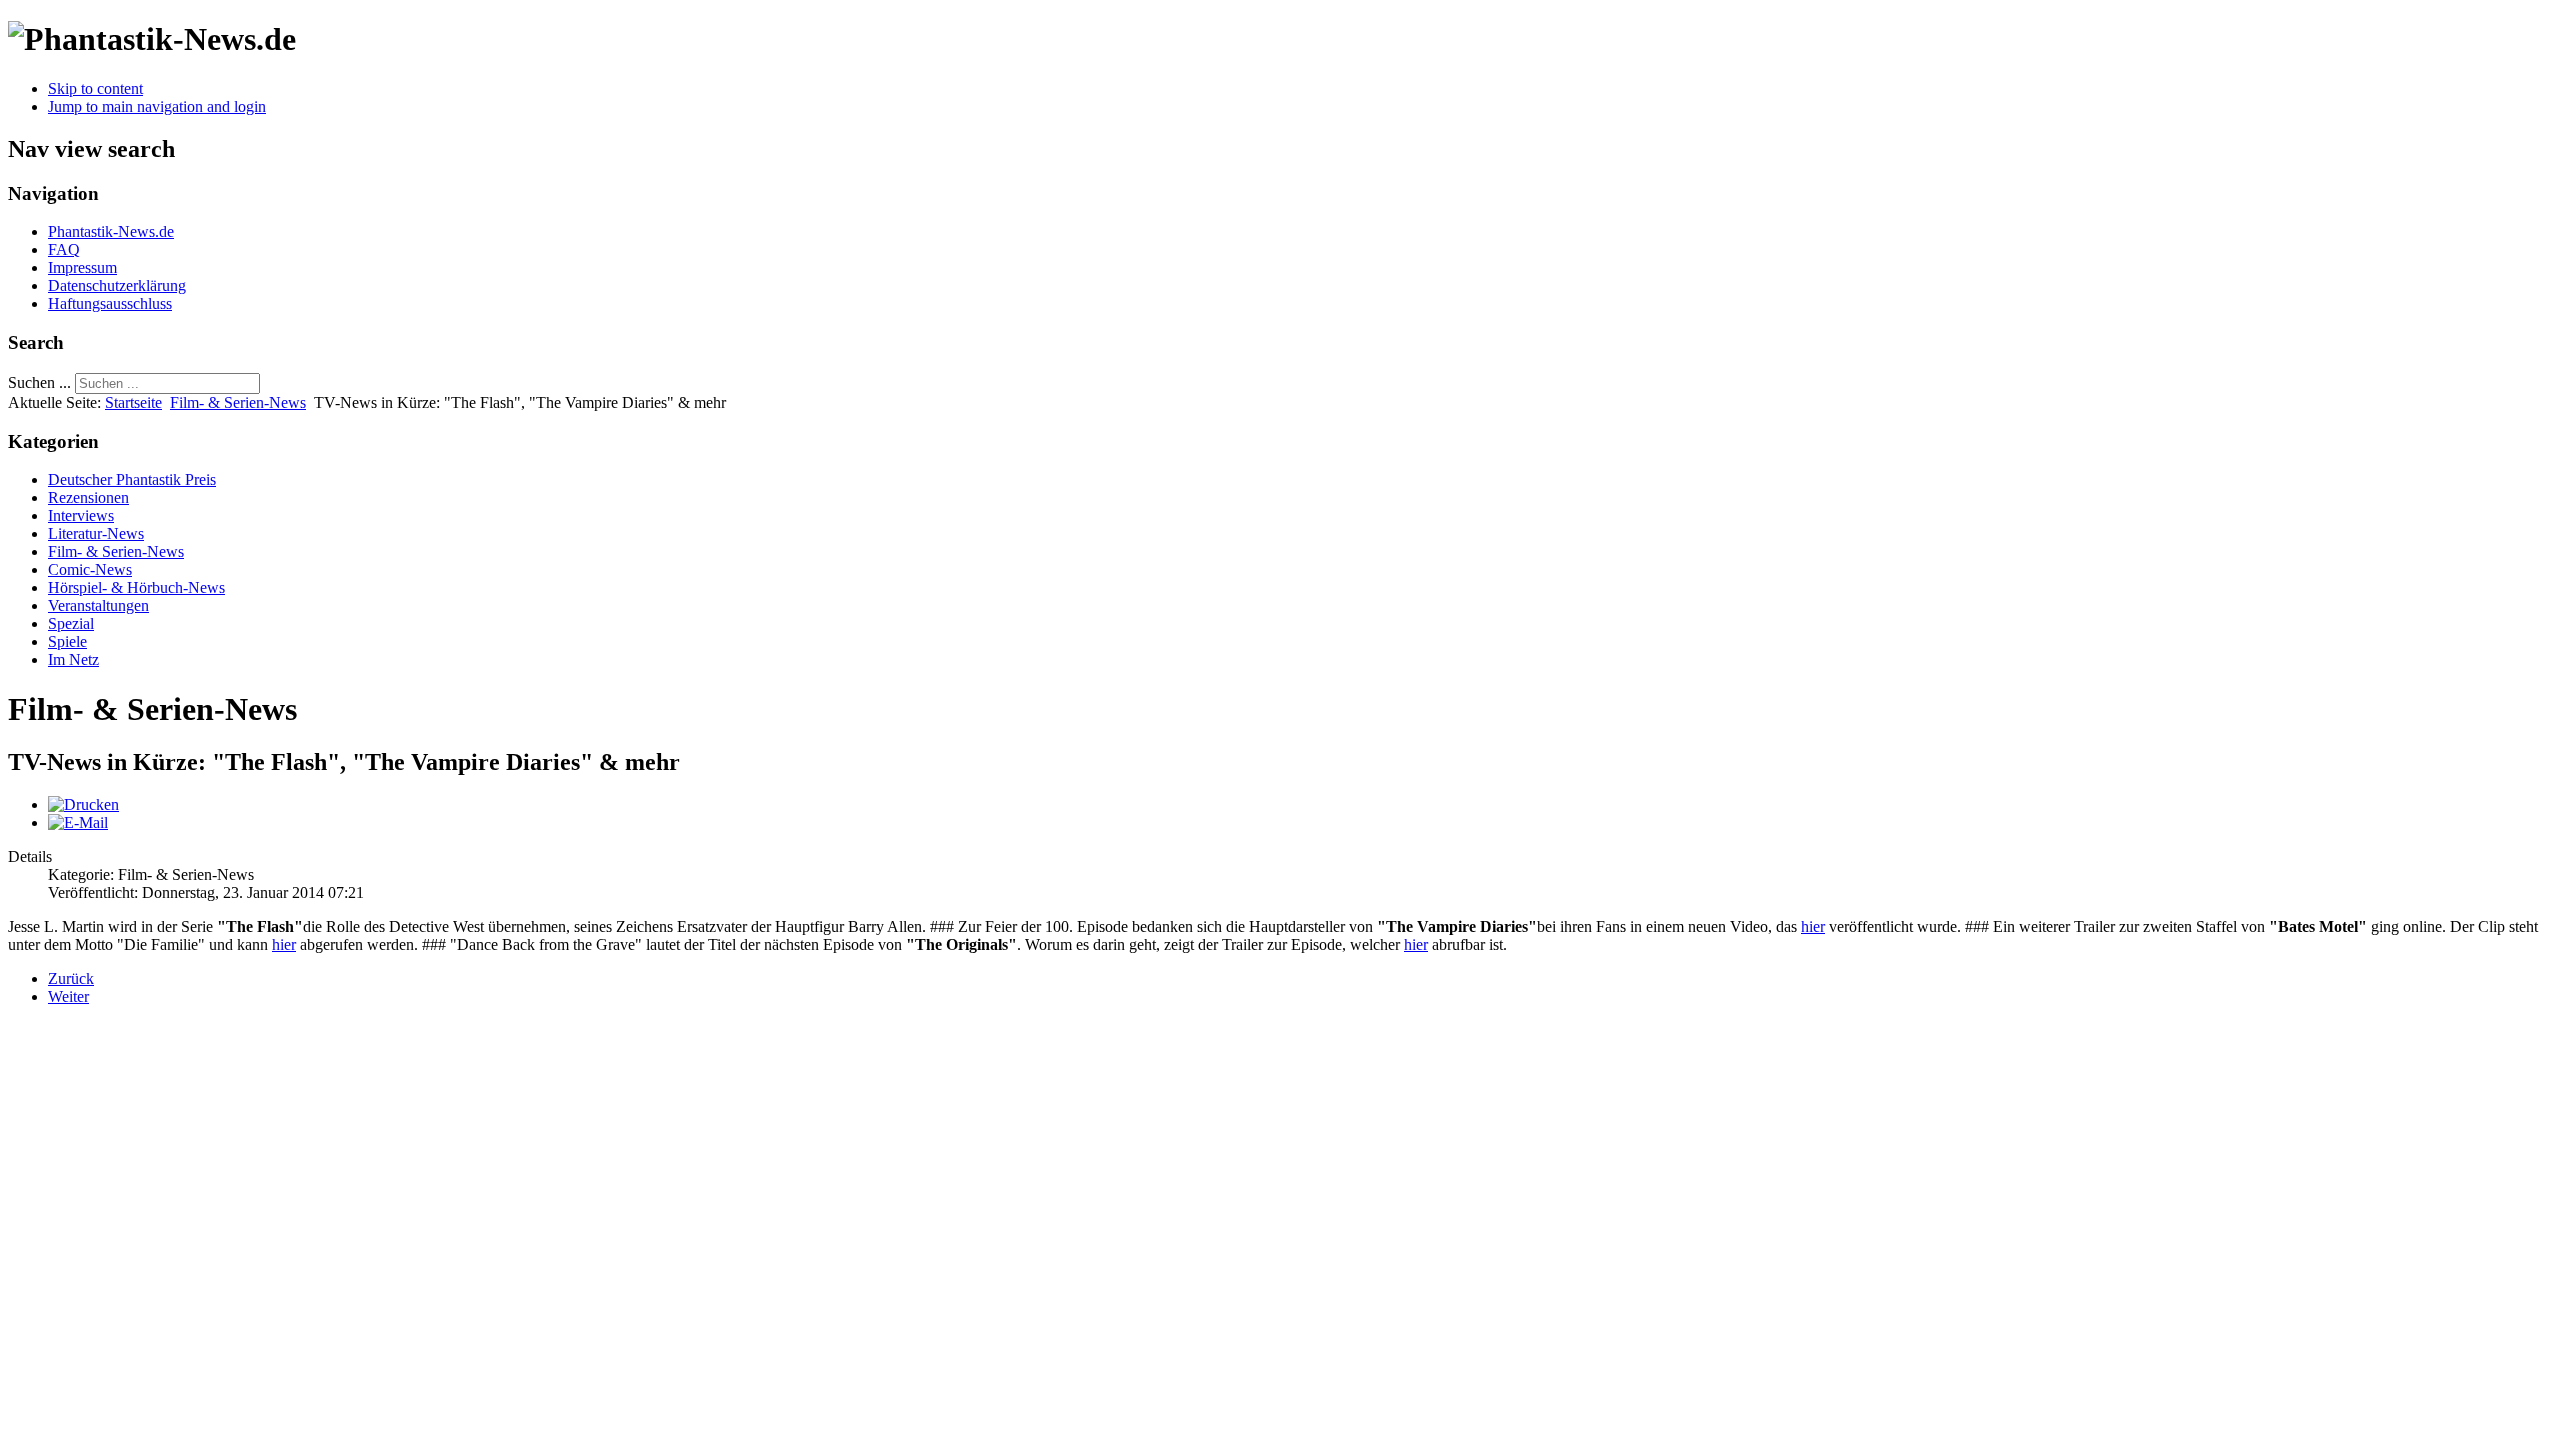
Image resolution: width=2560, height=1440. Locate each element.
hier (1813, 926)
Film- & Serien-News (238, 402)
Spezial (71, 623)
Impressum (82, 267)
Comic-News (90, 569)
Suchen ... (39, 382)
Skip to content (95, 88)
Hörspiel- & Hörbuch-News (136, 587)
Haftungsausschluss (110, 303)
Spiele (67, 641)
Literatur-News (96, 533)
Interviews (81, 515)
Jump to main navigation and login (157, 106)
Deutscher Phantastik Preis (132, 479)
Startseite (133, 402)
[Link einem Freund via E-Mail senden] (78, 822)
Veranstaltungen (98, 605)
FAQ (64, 249)
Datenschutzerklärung (117, 285)
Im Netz (73, 659)
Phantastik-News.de (111, 231)
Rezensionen (88, 497)
